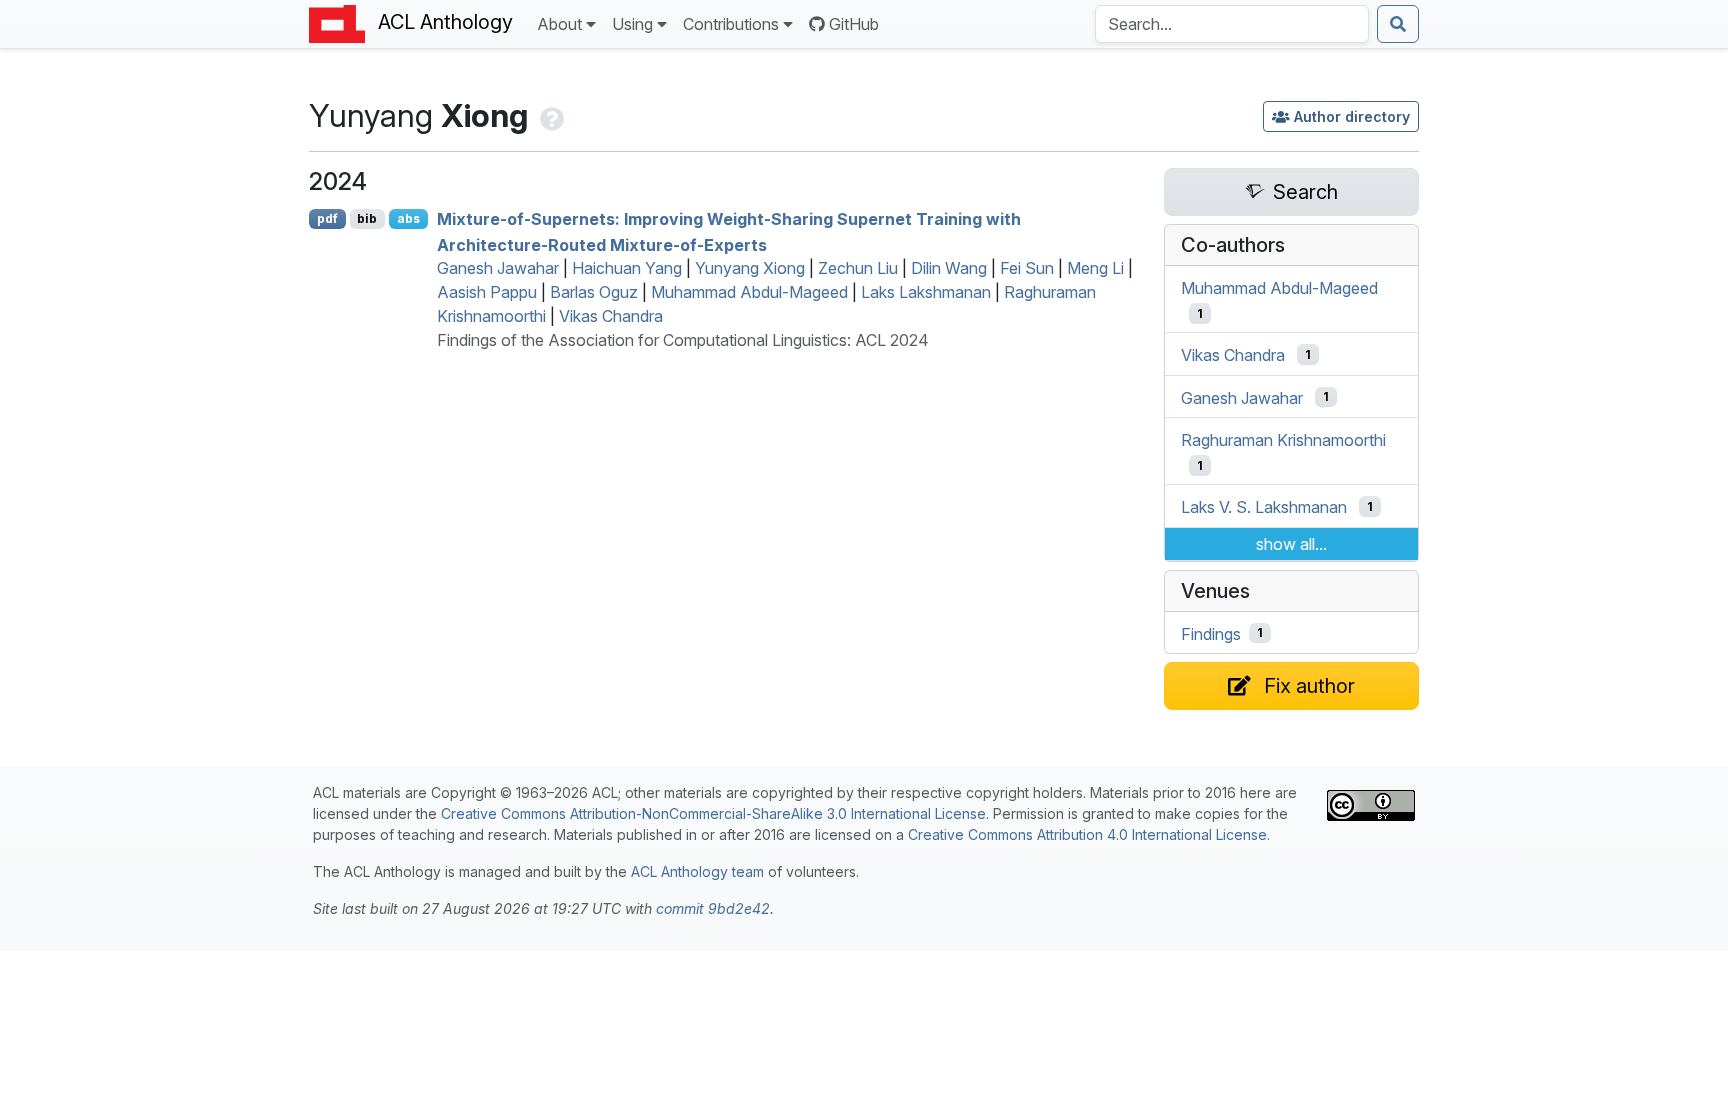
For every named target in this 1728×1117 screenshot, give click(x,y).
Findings (1211, 633)
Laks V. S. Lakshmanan (1264, 507)
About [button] (559, 24)
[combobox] (1232, 24)
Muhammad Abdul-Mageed (749, 292)
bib (367, 218)
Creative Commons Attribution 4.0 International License (1087, 834)
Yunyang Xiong (750, 268)
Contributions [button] (731, 24)
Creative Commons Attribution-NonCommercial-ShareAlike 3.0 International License (713, 813)
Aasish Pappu (487, 292)
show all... (1291, 544)
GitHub (854, 24)
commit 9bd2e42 (713, 908)
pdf (327, 218)
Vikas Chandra (611, 316)
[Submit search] (1398, 24)
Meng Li (1095, 268)
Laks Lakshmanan (926, 292)
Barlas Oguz (594, 292)
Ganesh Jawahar (498, 268)
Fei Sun (1027, 268)
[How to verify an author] (550, 115)
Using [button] (632, 24)
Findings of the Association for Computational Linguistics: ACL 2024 (683, 340)
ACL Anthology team (697, 871)
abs (408, 218)
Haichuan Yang (627, 268)
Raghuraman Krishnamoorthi (1283, 440)
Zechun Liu (858, 268)
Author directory (1352, 116)
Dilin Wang (949, 268)
